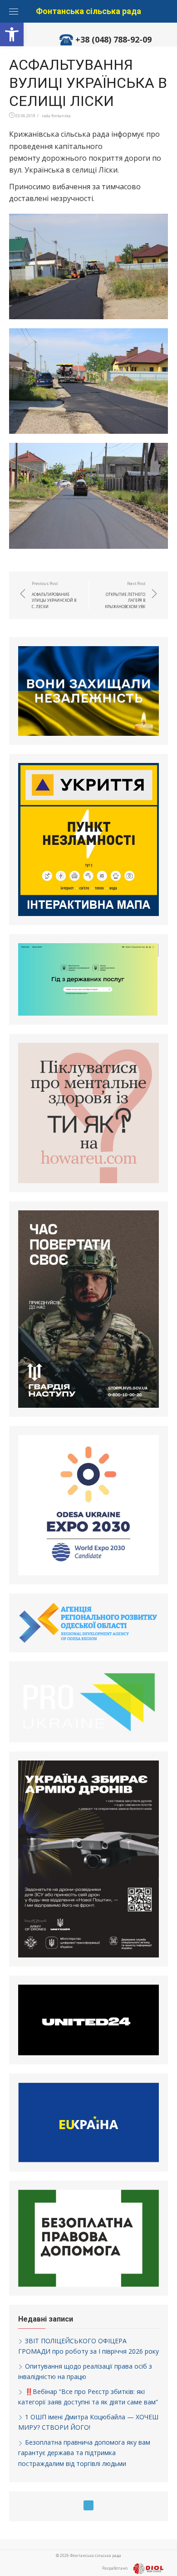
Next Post (125, 595)
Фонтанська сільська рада (88, 11)
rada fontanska (56, 116)
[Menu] (14, 11)
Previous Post (54, 595)
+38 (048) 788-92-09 (113, 39)
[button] (12, 34)
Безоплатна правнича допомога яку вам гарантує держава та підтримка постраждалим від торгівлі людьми (84, 2453)
